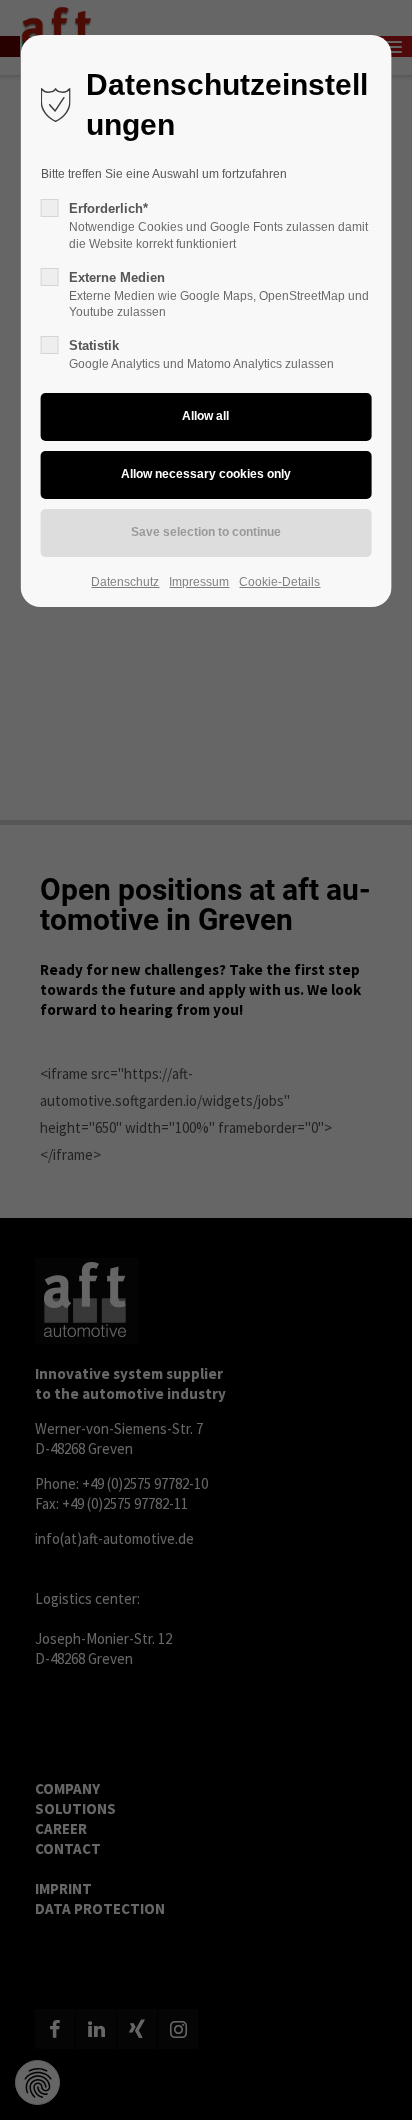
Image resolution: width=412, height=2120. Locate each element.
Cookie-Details (279, 582)
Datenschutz (125, 582)
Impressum (199, 582)
